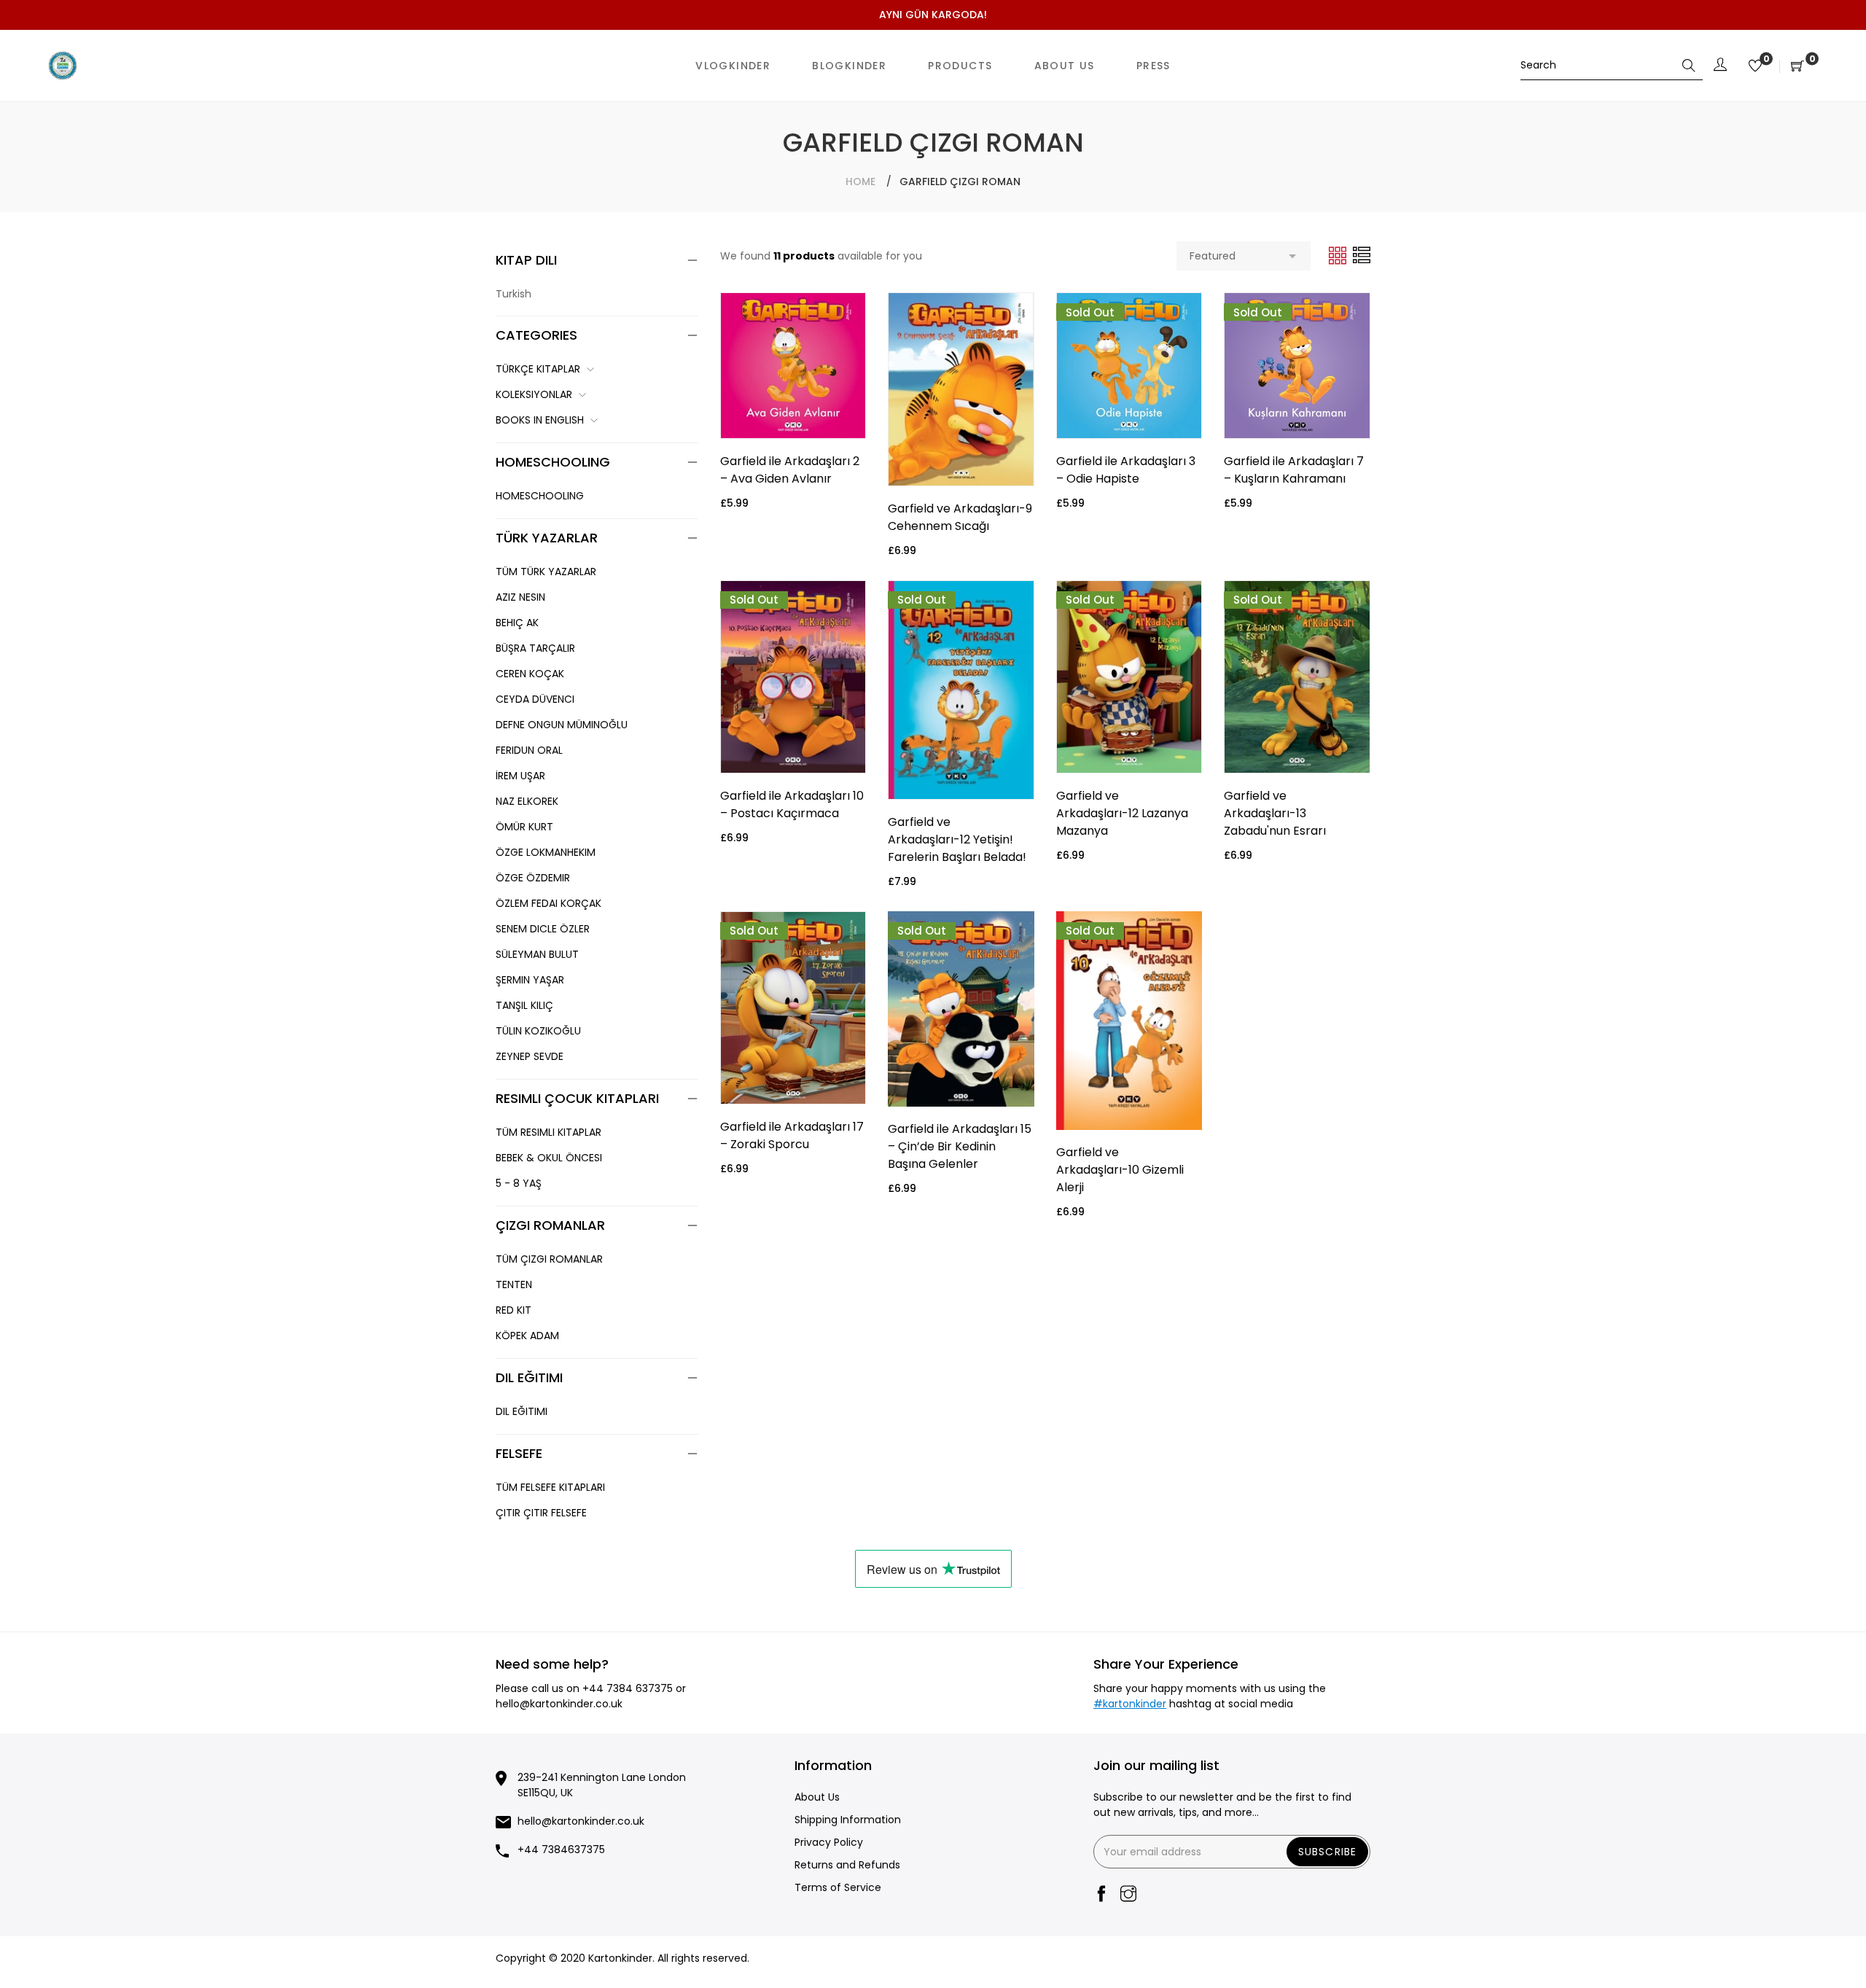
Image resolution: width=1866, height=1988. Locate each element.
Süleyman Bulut (537, 954)
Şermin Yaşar (530, 980)
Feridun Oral (529, 750)
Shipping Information (848, 1820)
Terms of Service (838, 1887)
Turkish (514, 294)
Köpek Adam (527, 1336)
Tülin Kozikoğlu (538, 1031)
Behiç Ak (517, 623)
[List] (1362, 255)
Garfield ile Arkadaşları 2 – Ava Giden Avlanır (790, 470)
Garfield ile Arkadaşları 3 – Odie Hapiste (1126, 470)
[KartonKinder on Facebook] (1101, 1895)
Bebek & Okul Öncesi (549, 1158)
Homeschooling (540, 496)
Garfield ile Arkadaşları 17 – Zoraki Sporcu (792, 1135)
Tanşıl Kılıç (524, 1005)
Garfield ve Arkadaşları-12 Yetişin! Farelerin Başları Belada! (957, 839)
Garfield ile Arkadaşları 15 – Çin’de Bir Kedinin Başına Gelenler (960, 1146)
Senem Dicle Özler (543, 929)
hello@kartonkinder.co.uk (559, 1704)
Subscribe (1327, 1852)
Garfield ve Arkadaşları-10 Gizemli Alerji (1120, 1170)
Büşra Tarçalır (535, 648)
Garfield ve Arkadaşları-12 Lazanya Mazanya (1122, 813)
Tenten (514, 1285)
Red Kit (514, 1310)
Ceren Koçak (530, 674)
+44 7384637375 (561, 1849)
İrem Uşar (520, 776)
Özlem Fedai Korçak (549, 903)
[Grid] (1339, 255)
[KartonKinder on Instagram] (1128, 1895)
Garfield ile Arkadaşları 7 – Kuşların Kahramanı (1294, 470)
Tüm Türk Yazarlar (546, 572)
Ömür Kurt (524, 827)
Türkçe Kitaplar (538, 369)
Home (860, 182)
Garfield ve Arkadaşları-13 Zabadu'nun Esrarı (1275, 813)
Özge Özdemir (533, 878)
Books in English (540, 420)
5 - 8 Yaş (519, 1183)
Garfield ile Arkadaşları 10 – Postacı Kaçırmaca (792, 804)
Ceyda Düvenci (535, 699)
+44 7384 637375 (628, 1688)
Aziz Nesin (520, 597)
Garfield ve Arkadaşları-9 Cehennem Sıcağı (960, 517)
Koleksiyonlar (534, 394)
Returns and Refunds (847, 1865)
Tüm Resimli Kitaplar (549, 1132)
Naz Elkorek (527, 801)
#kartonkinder (1130, 1704)
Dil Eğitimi (522, 1411)
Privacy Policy (829, 1842)
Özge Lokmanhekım (546, 852)
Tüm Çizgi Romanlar (549, 1259)
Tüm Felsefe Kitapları (550, 1487)
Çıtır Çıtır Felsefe (541, 1513)
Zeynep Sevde (530, 1056)
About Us (817, 1797)
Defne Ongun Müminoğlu (562, 725)
